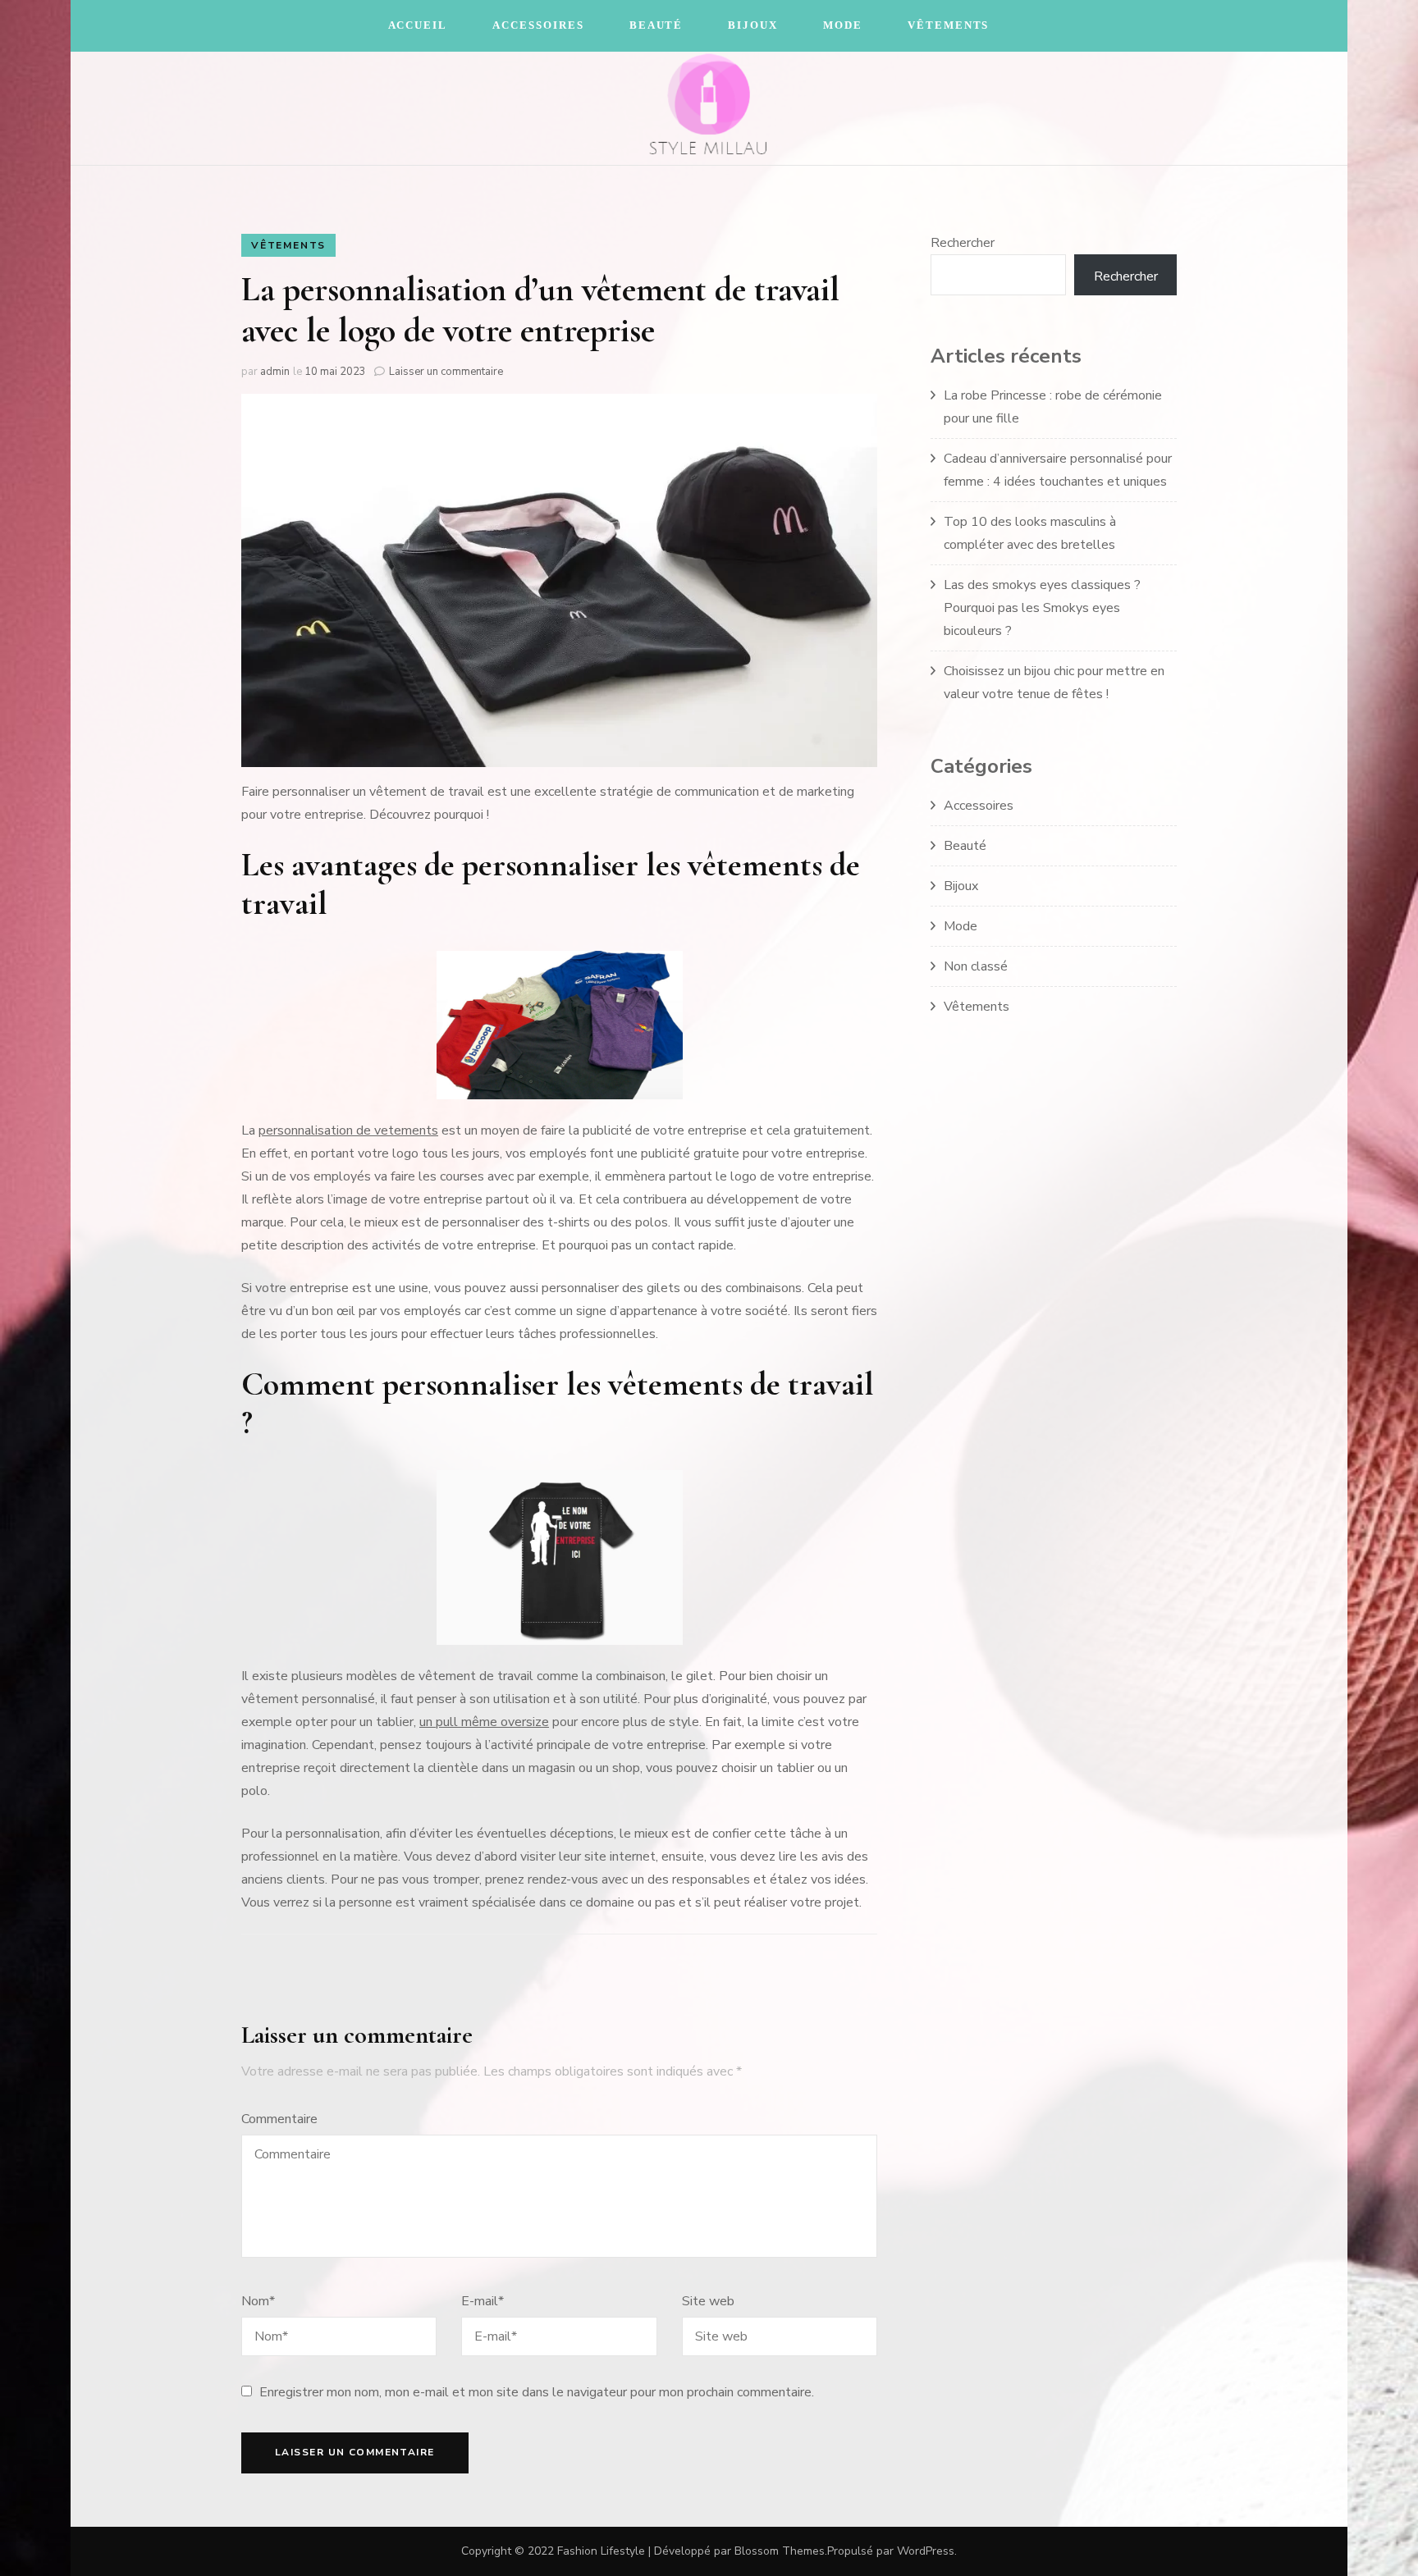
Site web (708, 2301)
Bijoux (753, 25)
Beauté (656, 25)
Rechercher (963, 243)
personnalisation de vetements (348, 1130)
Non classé (976, 966)
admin (275, 372)
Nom (258, 2301)
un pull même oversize (484, 1722)
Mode (843, 25)
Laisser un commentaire (446, 372)
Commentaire (279, 2119)
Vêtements (949, 25)
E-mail (483, 2301)
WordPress (926, 2551)
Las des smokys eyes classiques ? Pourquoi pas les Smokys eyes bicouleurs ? (1042, 608)
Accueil (418, 25)
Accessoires (538, 25)
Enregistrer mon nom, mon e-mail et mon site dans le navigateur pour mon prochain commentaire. (537, 2392)
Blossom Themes (780, 2551)
